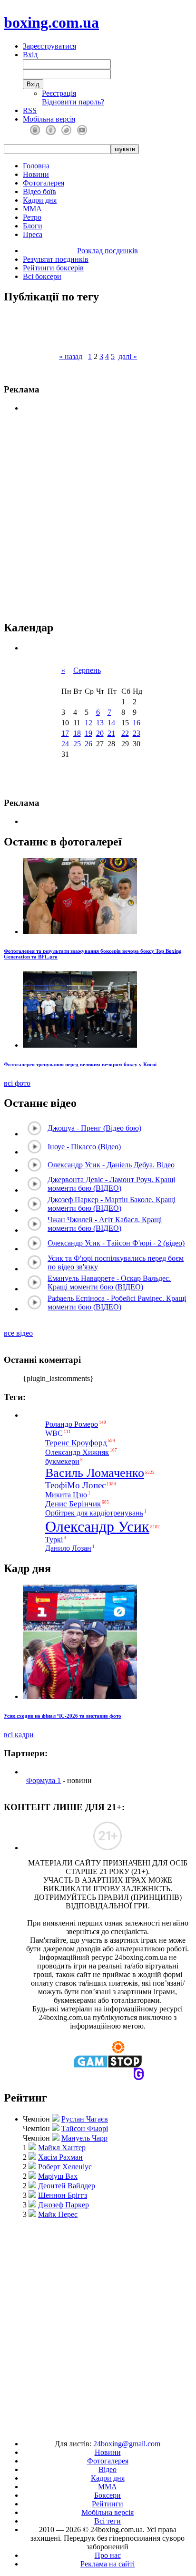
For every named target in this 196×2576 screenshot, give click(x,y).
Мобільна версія (49, 119)
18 (77, 733)
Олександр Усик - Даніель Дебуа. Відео (111, 1165)
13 (100, 723)
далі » (128, 356)
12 (88, 723)
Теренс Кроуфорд (76, 1443)
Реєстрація (59, 93)
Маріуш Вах (58, 2176)
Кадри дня (40, 200)
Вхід (30, 55)
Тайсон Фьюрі (85, 2128)
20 (100, 733)
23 (137, 733)
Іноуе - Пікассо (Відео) (84, 1147)
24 (65, 744)
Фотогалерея (44, 183)
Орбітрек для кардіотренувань (94, 1513)
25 (77, 744)
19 (88, 733)
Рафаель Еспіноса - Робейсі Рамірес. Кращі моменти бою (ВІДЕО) (117, 1303)
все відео (18, 1333)
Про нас (108, 2555)
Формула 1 (44, 1780)
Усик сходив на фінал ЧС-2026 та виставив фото (63, 1716)
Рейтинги (108, 2504)
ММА (32, 209)
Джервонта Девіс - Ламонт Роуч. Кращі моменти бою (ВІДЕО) (111, 1184)
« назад (71, 356)
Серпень (87, 670)
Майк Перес (58, 2214)
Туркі (54, 1540)
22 (125, 733)
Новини (36, 174)
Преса (33, 234)
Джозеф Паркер (64, 2205)
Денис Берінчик (73, 1504)
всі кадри (19, 1735)
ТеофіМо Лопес (75, 1485)
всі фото (17, 1083)
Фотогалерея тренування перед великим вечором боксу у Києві (80, 1064)
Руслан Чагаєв (85, 2119)
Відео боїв (39, 191)
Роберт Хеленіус (65, 2167)
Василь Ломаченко (95, 1473)
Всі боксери (42, 276)
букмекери (62, 1461)
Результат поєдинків (56, 259)
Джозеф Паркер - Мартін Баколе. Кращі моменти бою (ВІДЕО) (112, 1204)
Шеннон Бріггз (63, 2195)
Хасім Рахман (60, 2157)
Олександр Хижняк (77, 1452)
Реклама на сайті (108, 2564)
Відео (108, 2469)
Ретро (32, 217)
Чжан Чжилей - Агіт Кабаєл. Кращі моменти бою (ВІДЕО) (105, 1224)
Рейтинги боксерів (53, 268)
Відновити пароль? (73, 102)
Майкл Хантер (62, 2148)
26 (88, 744)
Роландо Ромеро (72, 1424)
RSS (30, 110)
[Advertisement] (98, 2325)
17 (65, 733)
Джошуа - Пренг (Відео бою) (94, 1128)
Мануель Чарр (84, 2138)
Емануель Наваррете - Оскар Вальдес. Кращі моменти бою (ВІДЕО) (109, 1283)
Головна (36, 166)
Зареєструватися (49, 46)
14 (111, 723)
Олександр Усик (97, 1526)
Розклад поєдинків (108, 251)
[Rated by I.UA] (76, 2427)
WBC (54, 1434)
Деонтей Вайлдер (67, 2186)
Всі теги (108, 2521)
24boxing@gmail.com (127, 2444)
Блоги (33, 226)
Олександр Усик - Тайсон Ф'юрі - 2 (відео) (116, 1243)
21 (111, 733)
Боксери (108, 2495)
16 (137, 723)
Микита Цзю (66, 1495)
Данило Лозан (68, 1548)
